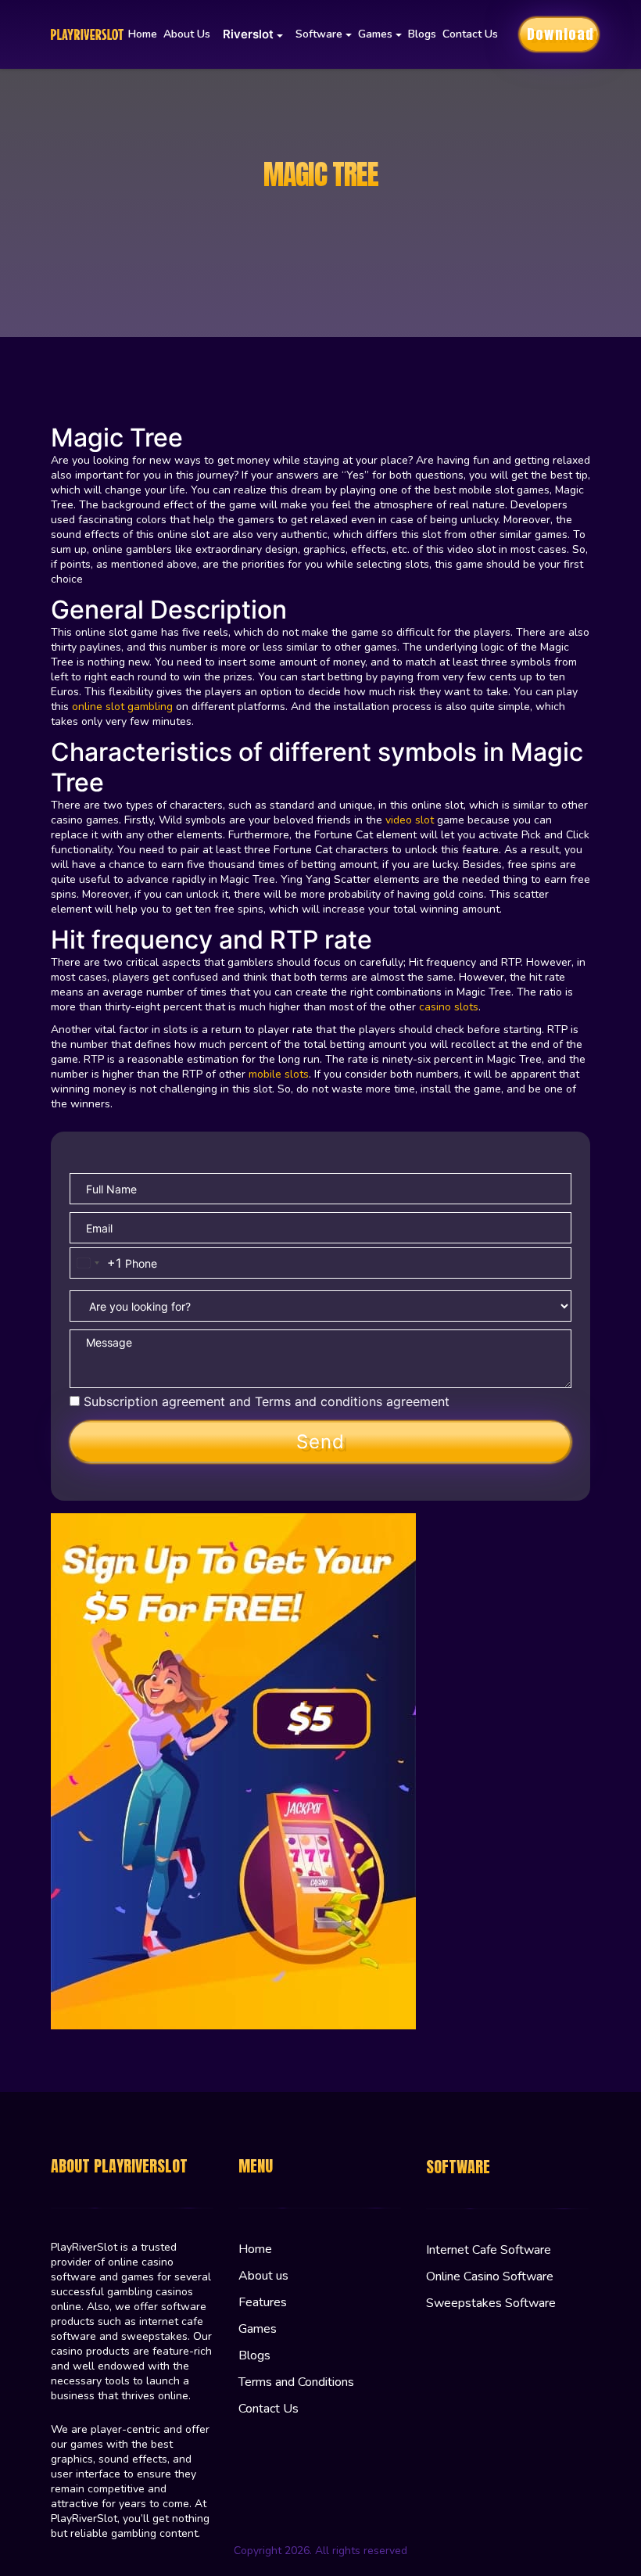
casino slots (449, 1007)
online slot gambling (122, 707)
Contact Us (470, 34)
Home (143, 34)
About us (187, 34)
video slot (410, 820)
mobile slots (279, 1074)
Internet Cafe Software (489, 2250)
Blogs (422, 34)
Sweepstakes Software (491, 2303)
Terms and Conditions (296, 2382)
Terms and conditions (319, 1401)
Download (560, 34)
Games (258, 2329)
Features (263, 2302)
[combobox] (96, 1263)
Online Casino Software (490, 2276)
